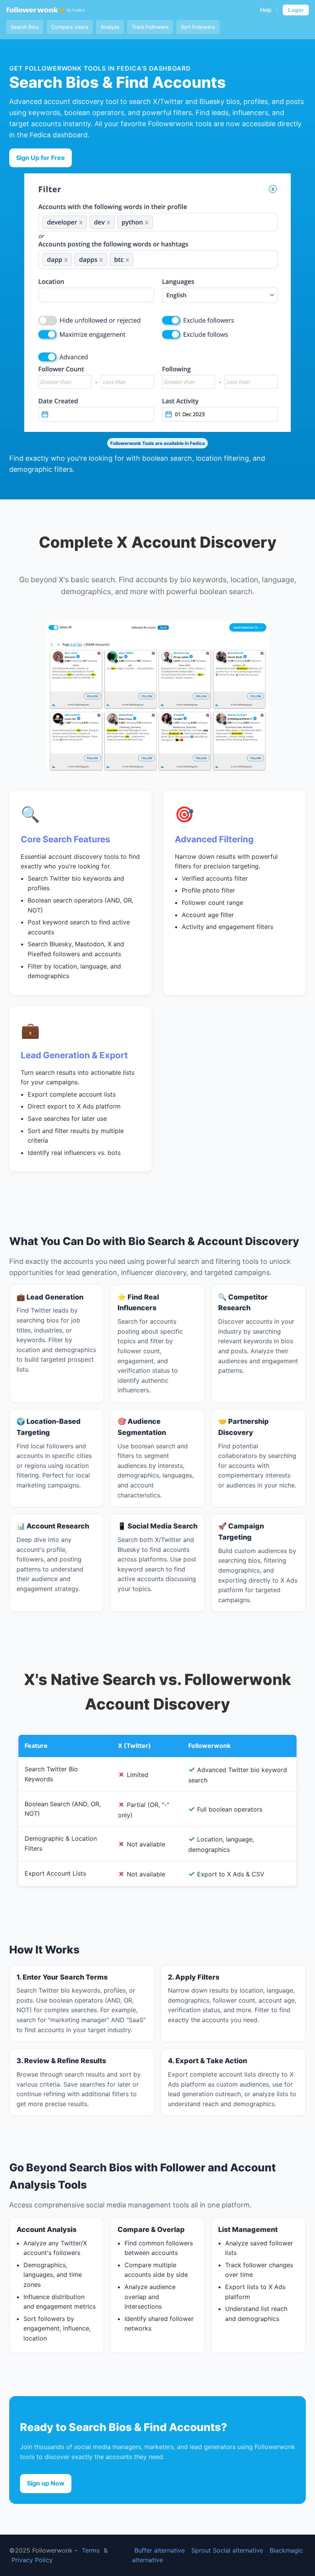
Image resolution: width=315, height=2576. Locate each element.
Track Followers (150, 27)
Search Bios (25, 27)
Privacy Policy (32, 2560)
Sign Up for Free (41, 158)
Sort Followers (198, 27)
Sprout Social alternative (227, 2550)
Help (266, 10)
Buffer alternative (160, 2550)
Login (296, 10)
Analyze (110, 27)
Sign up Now (46, 2483)
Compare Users (70, 27)
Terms (91, 2550)
